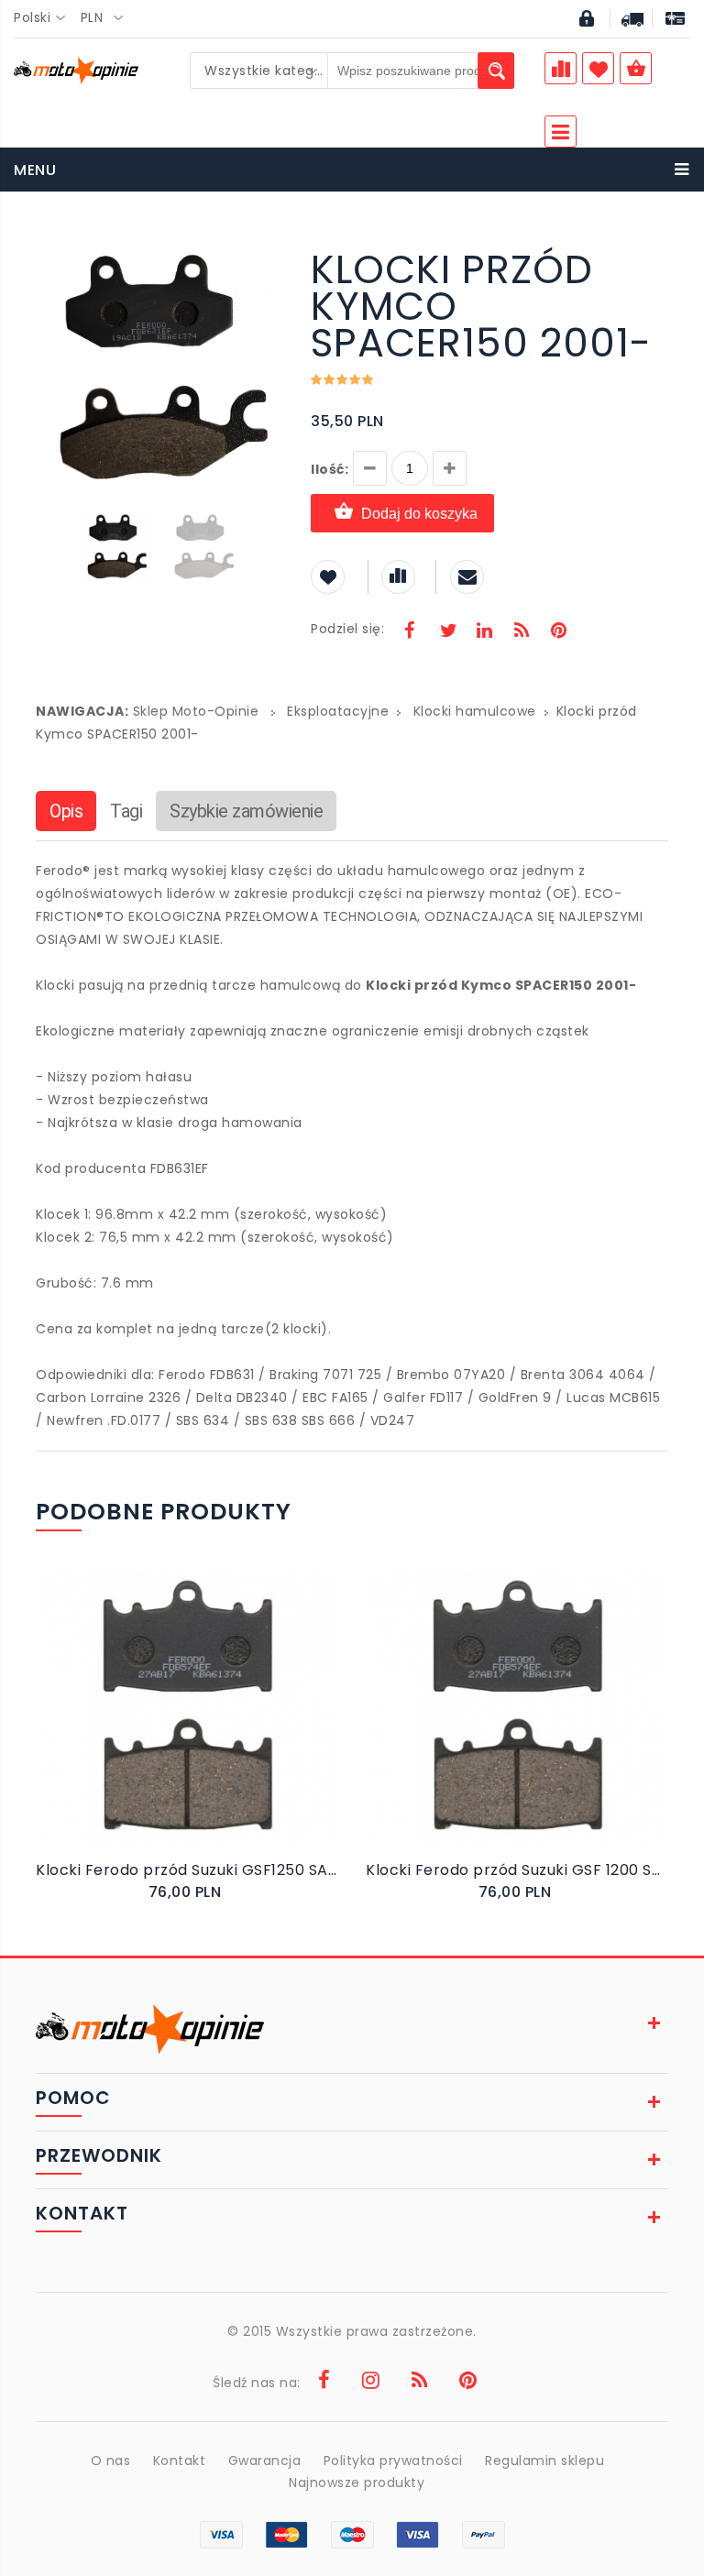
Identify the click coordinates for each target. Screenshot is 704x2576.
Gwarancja (265, 2461)
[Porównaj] (225, 1726)
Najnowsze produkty (357, 2483)
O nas (111, 2461)
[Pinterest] (558, 632)
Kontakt (180, 2461)
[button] (267, 254)
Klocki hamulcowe (475, 711)
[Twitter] (447, 632)
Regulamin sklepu (544, 2461)
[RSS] (522, 632)
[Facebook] (410, 632)
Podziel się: (347, 629)
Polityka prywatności (393, 2461)
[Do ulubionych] (207, 1726)
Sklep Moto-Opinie (196, 711)
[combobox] (45, 18)
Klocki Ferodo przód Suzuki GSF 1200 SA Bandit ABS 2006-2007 (517, 1870)
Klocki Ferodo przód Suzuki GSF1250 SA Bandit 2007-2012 (187, 1870)
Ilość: (330, 469)
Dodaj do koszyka (419, 514)
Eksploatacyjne (338, 711)
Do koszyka (174, 1726)
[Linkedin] (484, 632)
